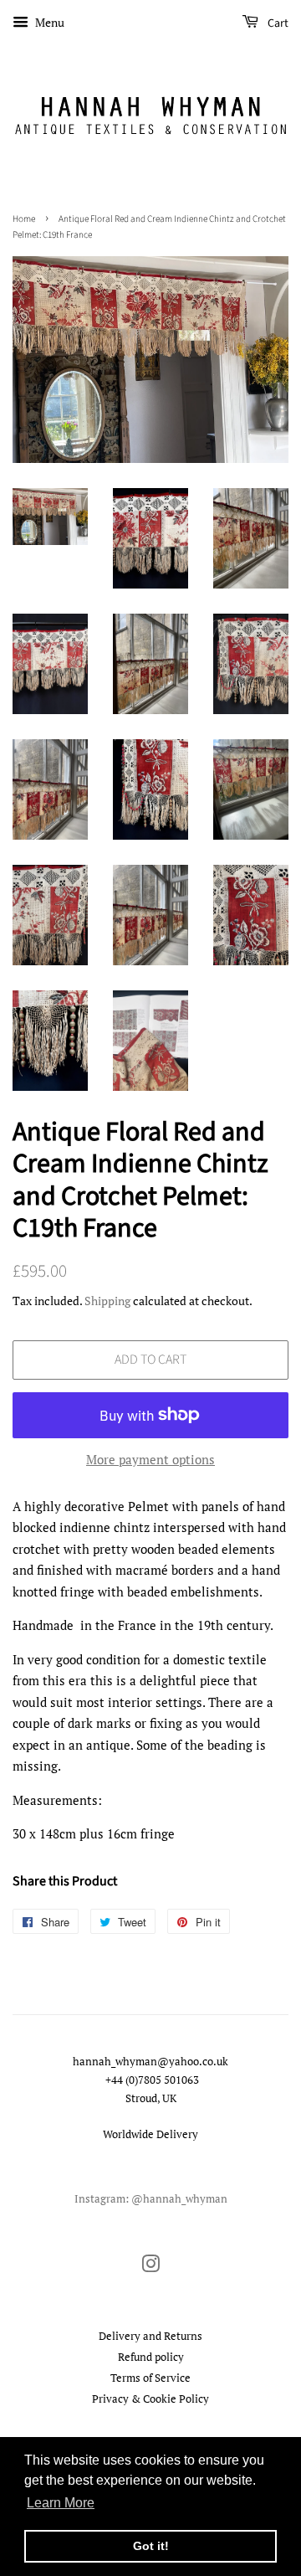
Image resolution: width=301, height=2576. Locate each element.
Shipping (107, 1301)
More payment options (150, 1459)
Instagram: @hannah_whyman (151, 2199)
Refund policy (151, 2357)
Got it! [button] (151, 2546)
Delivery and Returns (150, 2336)
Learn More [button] (61, 2503)
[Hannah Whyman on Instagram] (150, 2267)
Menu (48, 22)
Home (24, 219)
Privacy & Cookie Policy (150, 2399)
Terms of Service (150, 2378)
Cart (277, 23)
